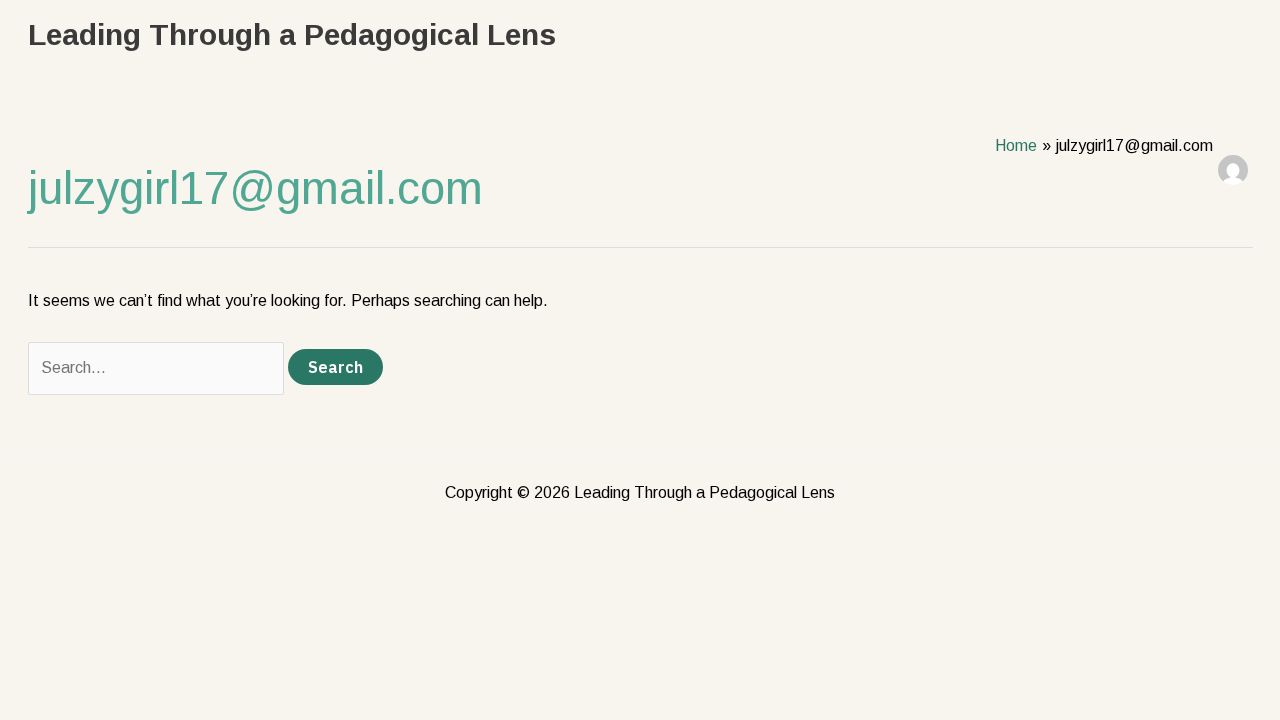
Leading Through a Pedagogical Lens (292, 34)
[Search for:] (158, 367)
